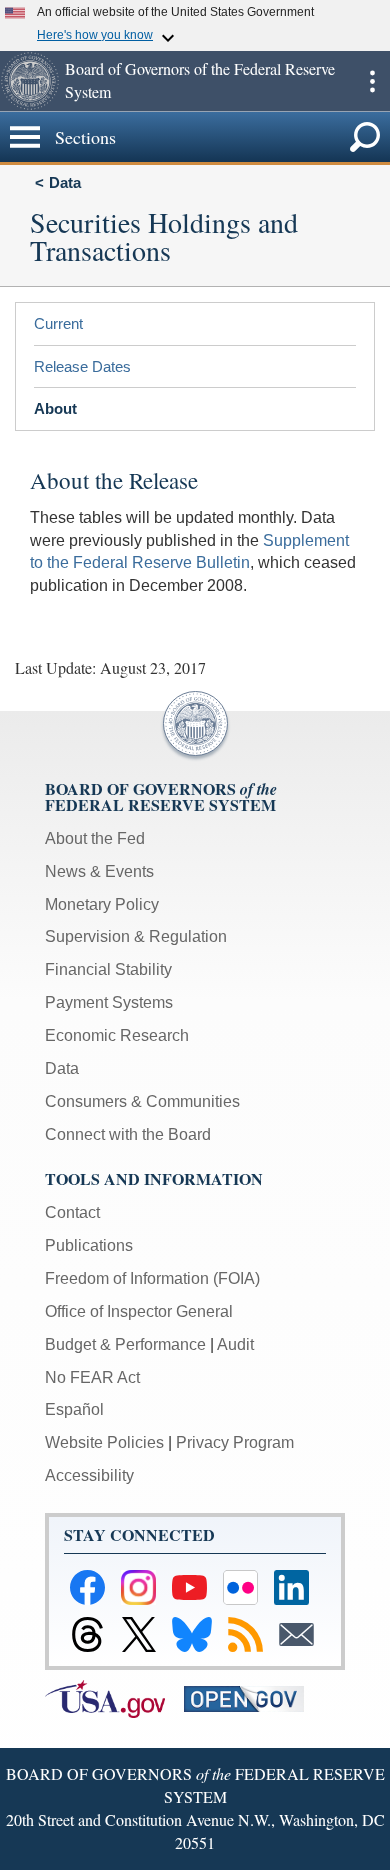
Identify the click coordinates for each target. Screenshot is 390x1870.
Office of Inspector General (139, 1311)
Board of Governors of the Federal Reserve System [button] (200, 80)
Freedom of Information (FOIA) (152, 1278)
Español (74, 1409)
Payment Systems (109, 1002)
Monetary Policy (102, 904)
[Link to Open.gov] (251, 1697)
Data (65, 182)
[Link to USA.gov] (114, 1697)
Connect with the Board (128, 1134)
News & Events (99, 871)
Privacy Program (235, 1442)
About (55, 408)
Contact (72, 1212)
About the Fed (95, 838)
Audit (235, 1344)
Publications (89, 1245)
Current (58, 323)
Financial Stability (108, 969)
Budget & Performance (125, 1344)
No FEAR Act (92, 1377)
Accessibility (89, 1475)
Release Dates (82, 366)
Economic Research (117, 1035)
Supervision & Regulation (136, 936)
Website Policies (104, 1442)
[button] (30, 81)
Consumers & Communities (142, 1101)
